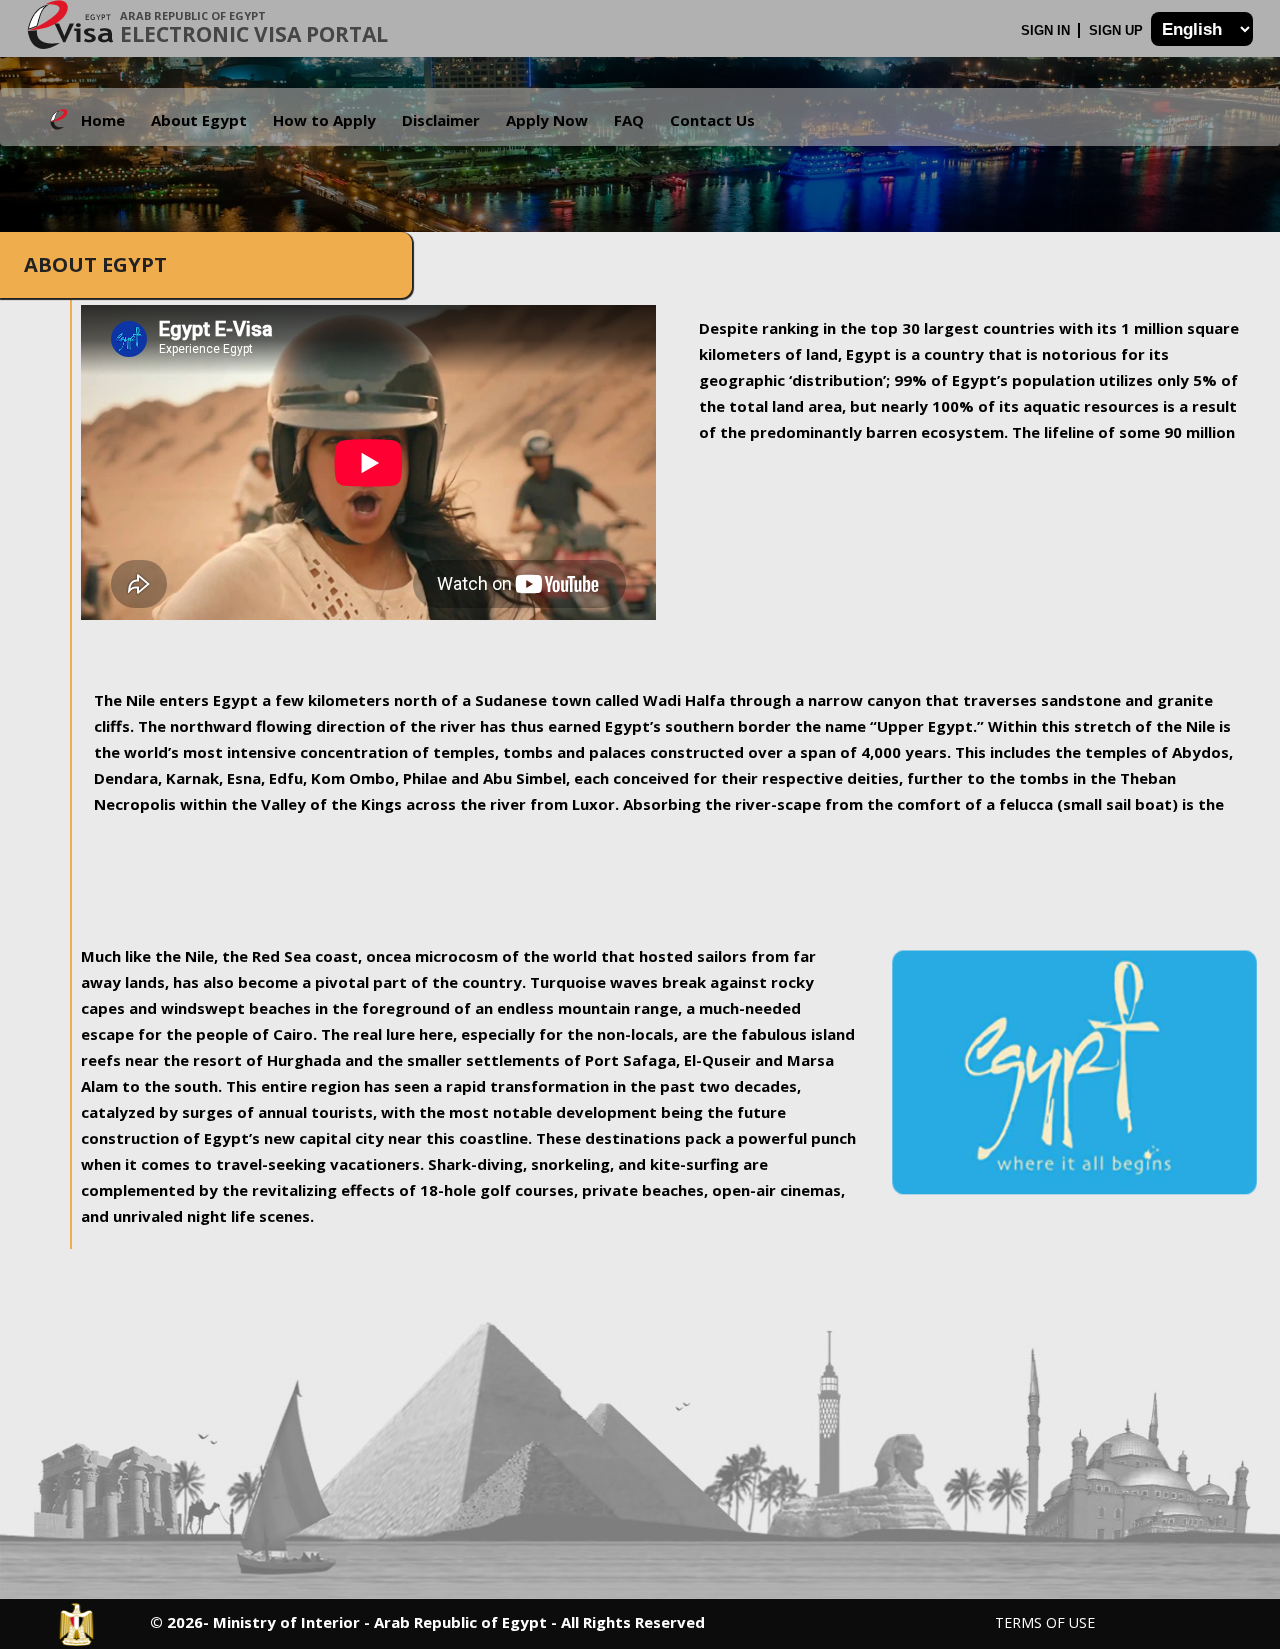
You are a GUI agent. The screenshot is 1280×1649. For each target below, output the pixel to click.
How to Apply (324, 120)
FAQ (629, 120)
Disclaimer (441, 120)
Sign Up (1118, 30)
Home (103, 120)
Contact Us (712, 120)
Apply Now (547, 120)
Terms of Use (1045, 1622)
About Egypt (199, 120)
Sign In (1047, 30)
